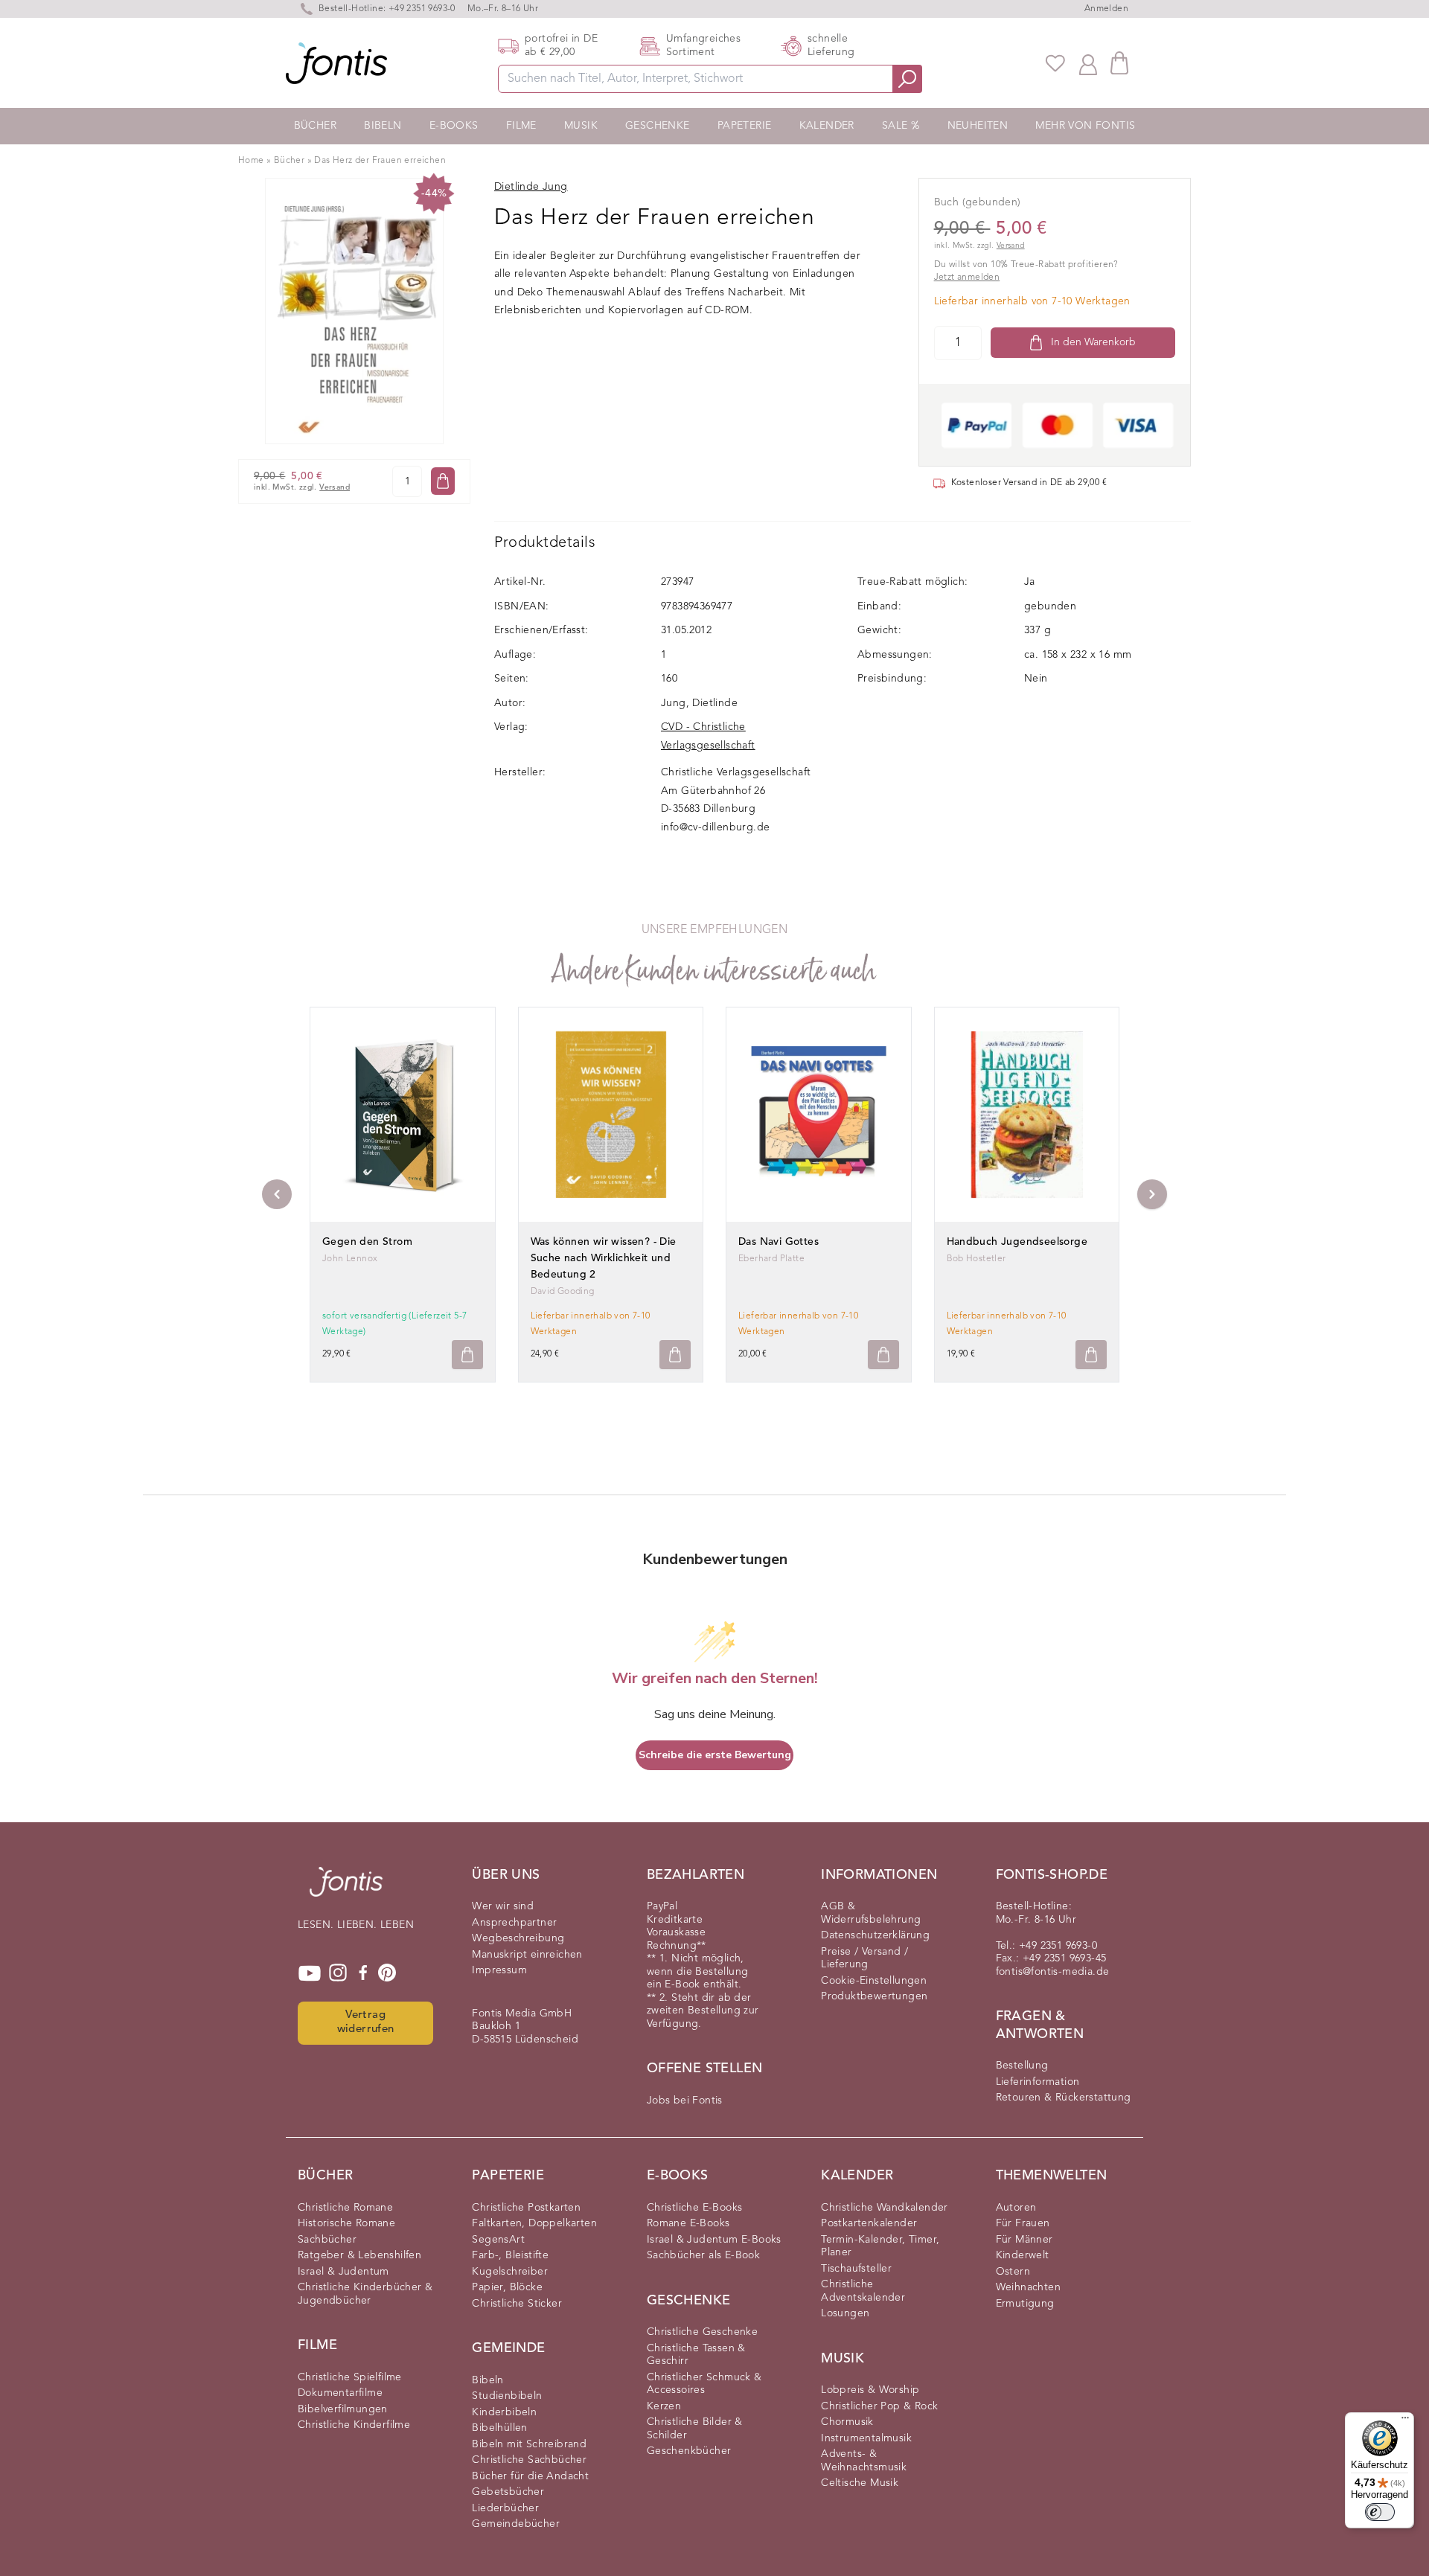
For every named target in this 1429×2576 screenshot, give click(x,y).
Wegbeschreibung (518, 1938)
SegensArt (498, 2240)
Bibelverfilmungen (343, 2409)
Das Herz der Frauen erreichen (380, 161)
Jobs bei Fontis (685, 2101)
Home (251, 161)
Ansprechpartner (514, 1923)
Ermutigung (1025, 2304)
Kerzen (664, 2406)
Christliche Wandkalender (885, 2208)
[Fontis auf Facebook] (363, 1973)
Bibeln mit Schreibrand (529, 2444)
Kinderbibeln (504, 2412)
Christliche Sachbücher (529, 2460)
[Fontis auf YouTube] (310, 1973)
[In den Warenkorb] (443, 481)
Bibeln (383, 126)
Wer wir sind (503, 1906)
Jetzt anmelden (967, 278)
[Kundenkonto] (1088, 63)
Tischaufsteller (856, 2269)
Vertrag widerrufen (366, 2022)
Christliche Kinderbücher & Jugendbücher (365, 2294)
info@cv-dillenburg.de (715, 827)
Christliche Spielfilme (350, 2377)
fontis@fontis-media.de (1053, 1972)
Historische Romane (346, 2223)
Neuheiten (978, 126)
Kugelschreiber (510, 2272)
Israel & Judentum (343, 2272)
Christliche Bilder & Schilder (695, 2429)
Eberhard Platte (771, 1259)
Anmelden (1106, 9)
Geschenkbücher (689, 2451)
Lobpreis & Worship (870, 2390)
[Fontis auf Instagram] (338, 1973)
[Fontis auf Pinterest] (387, 1973)
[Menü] (1405, 2421)
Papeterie (745, 126)
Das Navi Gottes (779, 1242)
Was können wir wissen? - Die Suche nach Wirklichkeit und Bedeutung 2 (604, 1258)
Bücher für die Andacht (530, 2476)
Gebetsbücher (508, 2492)
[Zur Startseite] (346, 1889)
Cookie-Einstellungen (874, 1981)
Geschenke (658, 126)
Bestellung (1022, 2066)
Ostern (1013, 2272)
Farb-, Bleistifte (510, 2255)
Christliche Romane (345, 2208)
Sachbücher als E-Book (703, 2255)
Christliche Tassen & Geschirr (696, 2355)
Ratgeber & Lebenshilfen (359, 2255)
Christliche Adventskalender (863, 2291)
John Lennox (350, 1259)
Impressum (499, 1970)
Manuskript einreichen (527, 1955)
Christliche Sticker (517, 2304)
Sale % (901, 126)
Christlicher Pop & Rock (879, 2406)
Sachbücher (327, 2240)
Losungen (845, 2313)
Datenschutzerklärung (875, 1935)
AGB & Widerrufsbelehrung (871, 1913)
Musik (581, 126)
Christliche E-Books (695, 2208)
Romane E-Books (688, 2223)
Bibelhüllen (499, 2428)
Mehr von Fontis (1085, 126)
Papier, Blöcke (507, 2287)
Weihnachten (1028, 2287)
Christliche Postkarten (526, 2208)
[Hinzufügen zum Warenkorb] (467, 1355)
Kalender (827, 126)
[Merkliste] (1055, 63)
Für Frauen (1023, 2223)
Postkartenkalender (869, 2223)
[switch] (1380, 2512)
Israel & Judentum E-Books (714, 2240)
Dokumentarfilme (340, 2393)
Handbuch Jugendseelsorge (1017, 1242)
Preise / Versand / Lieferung (864, 1958)
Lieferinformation (1038, 2082)
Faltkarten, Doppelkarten (534, 2223)
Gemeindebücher (516, 2524)
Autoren (1016, 2208)
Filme (521, 126)
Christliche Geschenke (702, 2332)
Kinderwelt (1023, 2255)
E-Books (454, 126)
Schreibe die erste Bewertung (715, 1755)
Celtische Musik (860, 2483)
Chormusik (847, 2422)
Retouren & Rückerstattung (1064, 2098)
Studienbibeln (507, 2396)
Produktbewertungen (874, 1996)
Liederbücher (505, 2508)
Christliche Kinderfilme (354, 2425)
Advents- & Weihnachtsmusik (864, 2461)
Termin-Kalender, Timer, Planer (880, 2246)
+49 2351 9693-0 (422, 9)
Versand (335, 488)
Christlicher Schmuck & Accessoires (704, 2384)
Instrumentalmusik (866, 2438)
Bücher (315, 126)
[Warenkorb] (1119, 63)
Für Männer (1024, 2240)
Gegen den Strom (367, 1242)
